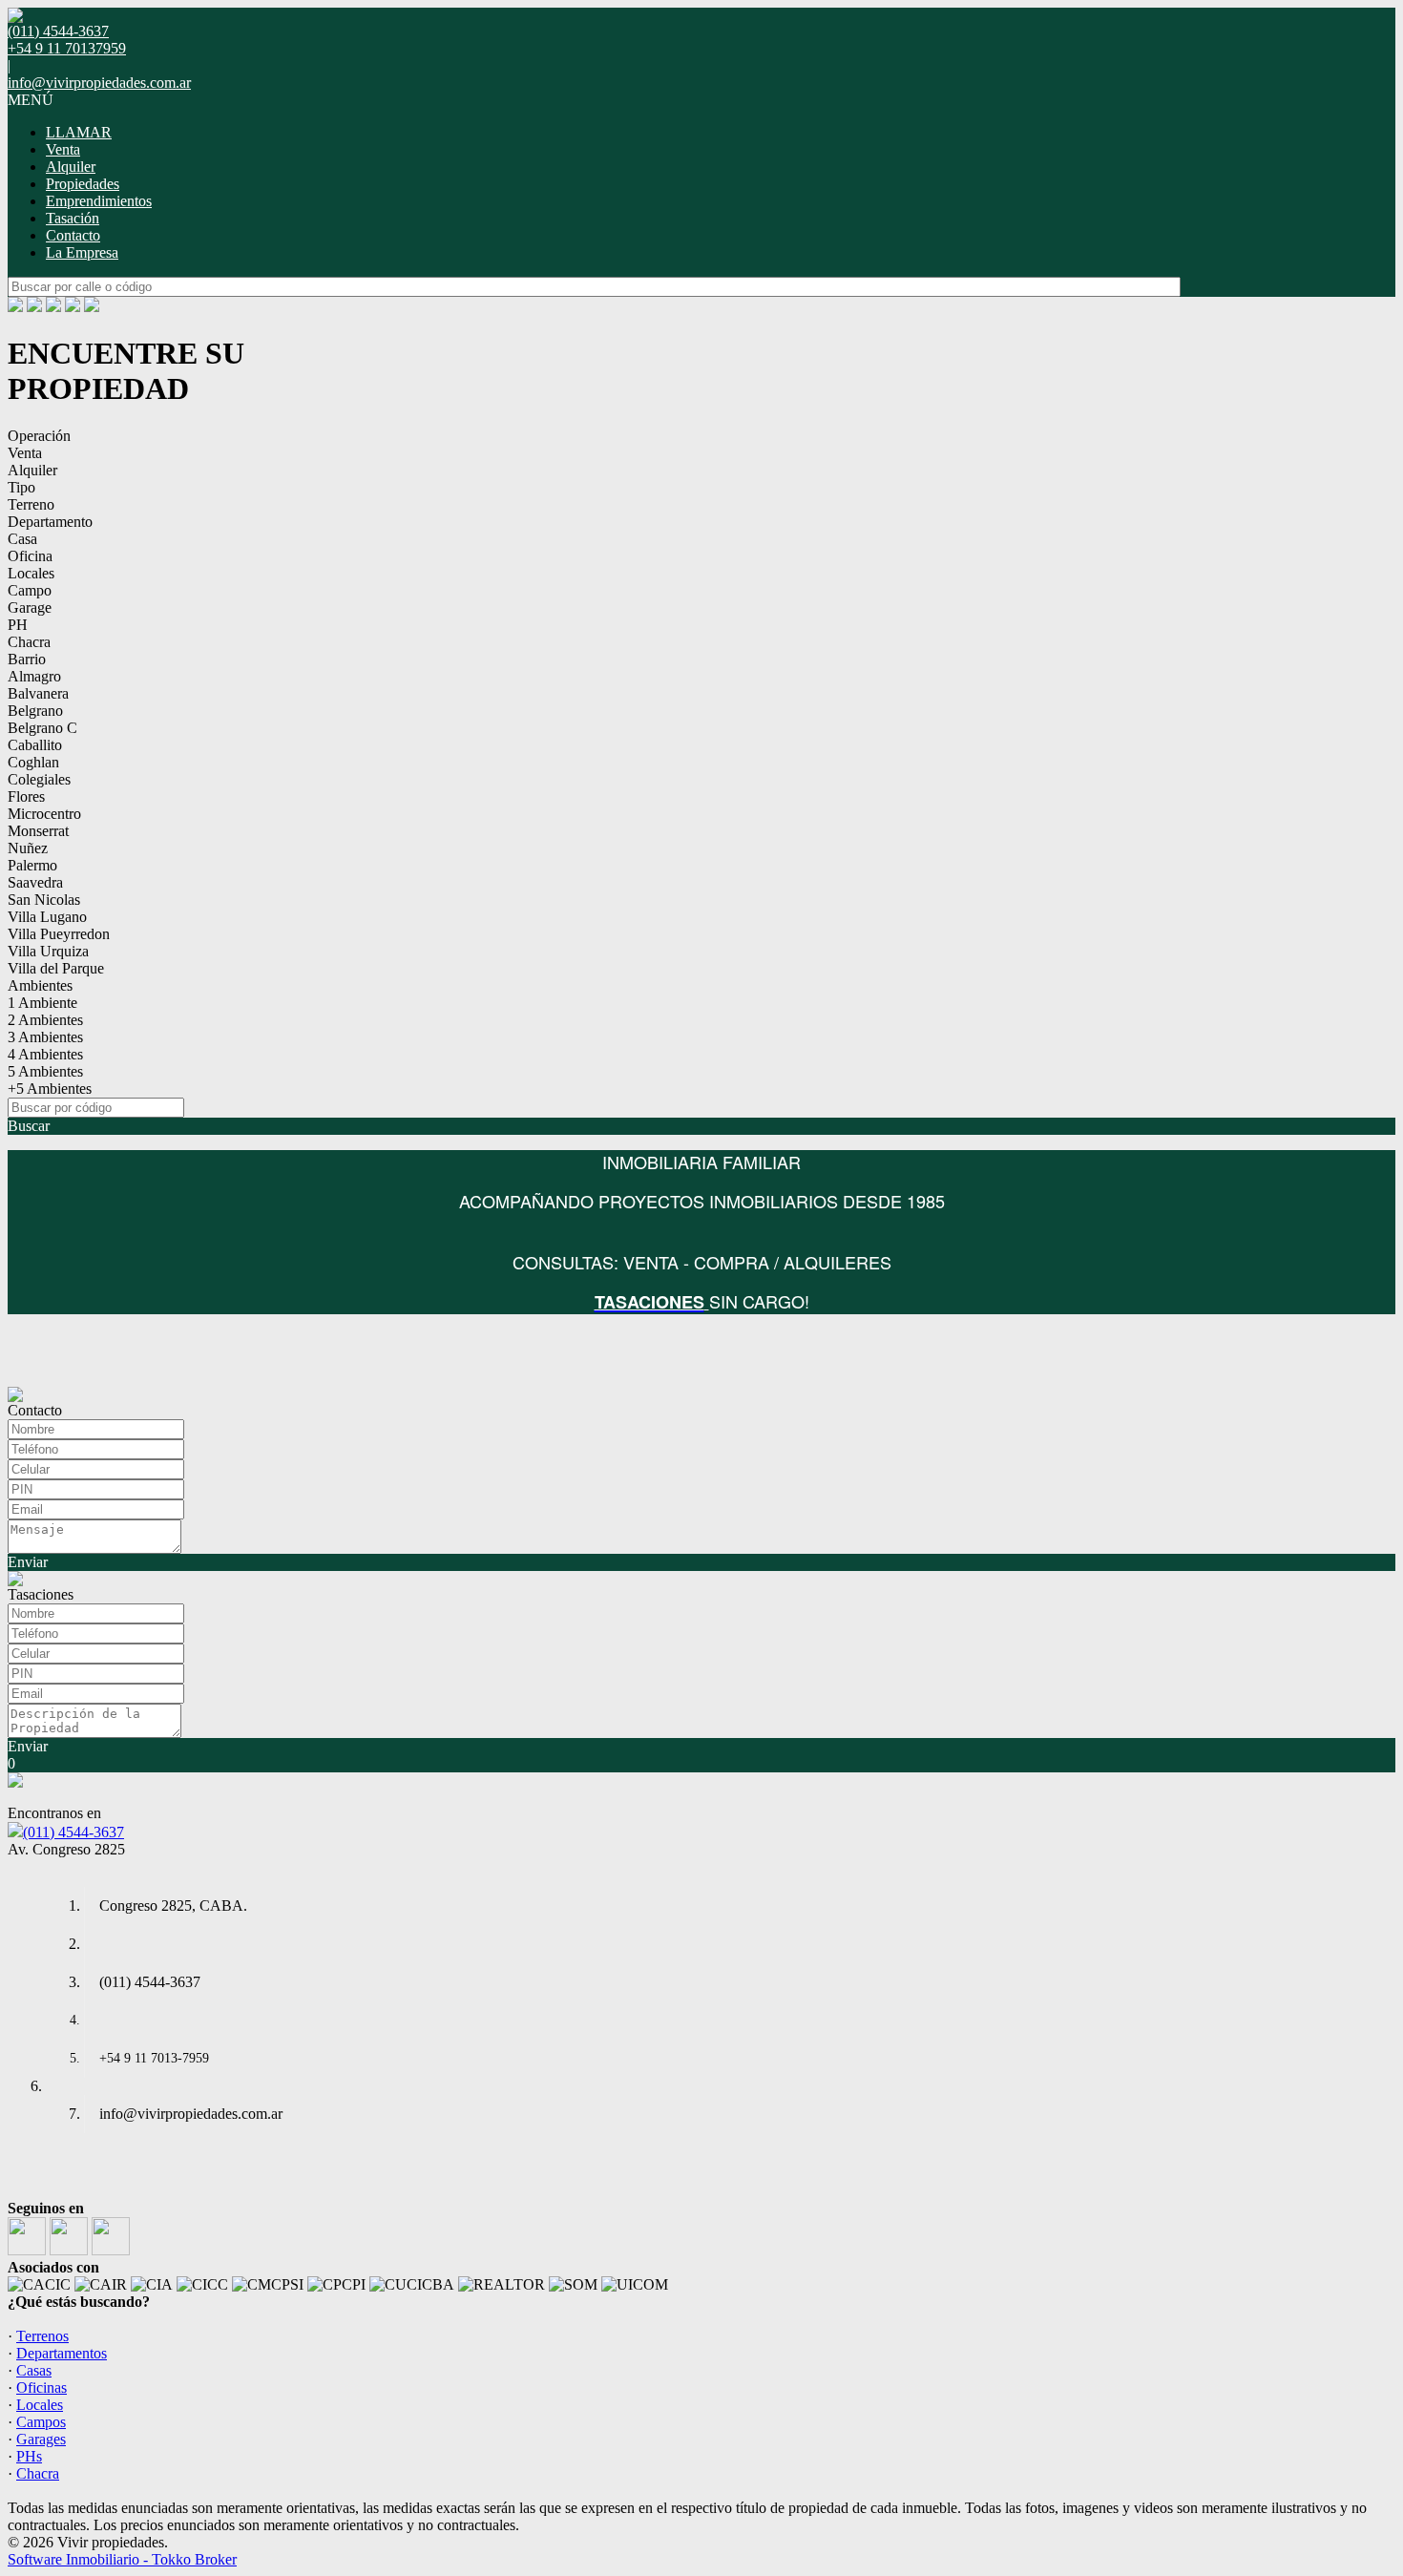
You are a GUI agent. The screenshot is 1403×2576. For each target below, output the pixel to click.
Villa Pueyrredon (59, 934)
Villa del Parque (56, 968)
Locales (31, 573)
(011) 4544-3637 (73, 1832)
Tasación (73, 218)
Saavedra (35, 882)
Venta (63, 149)
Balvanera (38, 693)
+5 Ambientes (50, 1089)
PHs (29, 2456)
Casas (34, 2370)
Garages (41, 2439)
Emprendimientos (99, 201)
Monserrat (38, 831)
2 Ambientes (45, 1020)
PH (18, 625)
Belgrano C (42, 728)
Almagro (34, 676)
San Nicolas (44, 900)
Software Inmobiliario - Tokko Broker (122, 2559)
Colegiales (39, 779)
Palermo (32, 865)
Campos (41, 2422)
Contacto (73, 235)
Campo (30, 590)
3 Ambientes (45, 1037)
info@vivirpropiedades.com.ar (99, 83)
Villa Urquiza (48, 951)
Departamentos (62, 2353)
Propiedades (83, 184)
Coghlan (33, 762)
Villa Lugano (47, 917)
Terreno (31, 504)
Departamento (50, 522)
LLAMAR (79, 132)
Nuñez (28, 848)
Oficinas (42, 2388)
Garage (30, 607)
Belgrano (35, 711)
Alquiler (71, 167)
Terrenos (42, 2336)
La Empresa (82, 252)
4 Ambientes (45, 1054)
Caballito (35, 745)
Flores (26, 796)
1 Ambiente (42, 1003)
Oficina (30, 556)
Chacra (29, 642)
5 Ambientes (45, 1071)
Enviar (28, 1562)
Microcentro (44, 814)
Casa (22, 539)
